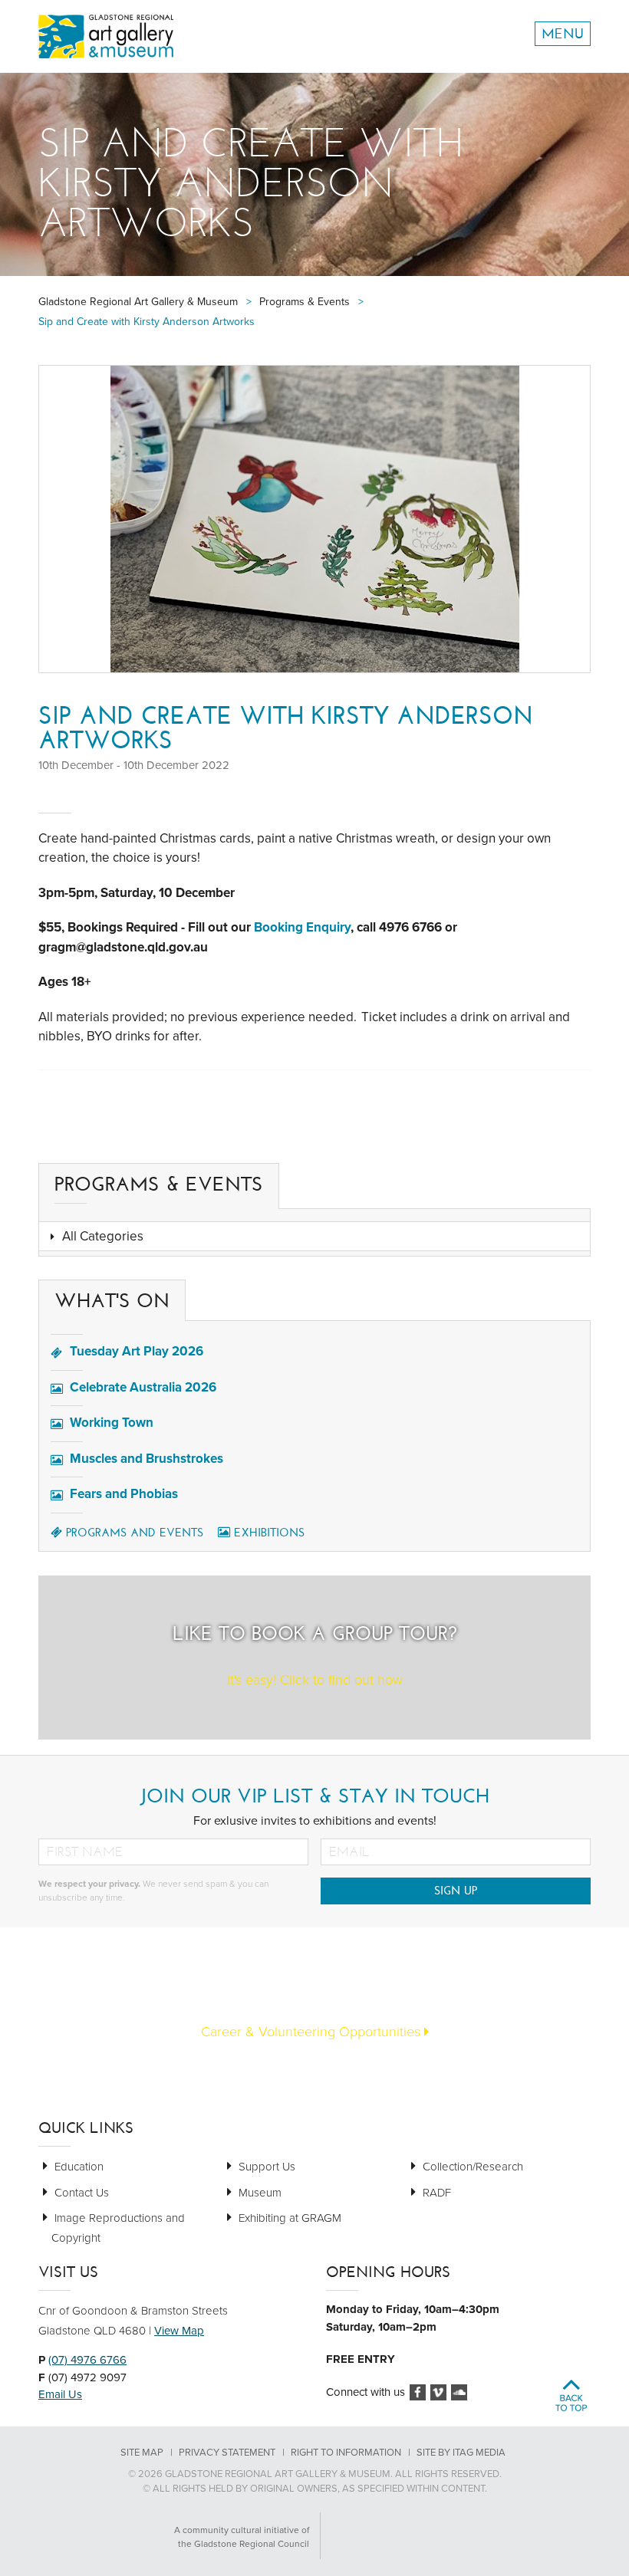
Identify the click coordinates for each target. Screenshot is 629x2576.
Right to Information (346, 2453)
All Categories (103, 1236)
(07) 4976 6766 (87, 2360)
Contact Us (82, 2193)
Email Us (60, 2394)
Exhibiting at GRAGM (290, 2218)
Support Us (267, 2167)
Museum (260, 2193)
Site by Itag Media (461, 2453)
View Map (179, 2331)
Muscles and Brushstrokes (147, 1459)
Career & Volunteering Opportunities (313, 2032)
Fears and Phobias (124, 1494)
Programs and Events (135, 1533)
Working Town (112, 1423)
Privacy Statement (227, 2453)
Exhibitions (269, 1533)
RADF (437, 2193)
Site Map (142, 2453)
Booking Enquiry (302, 927)
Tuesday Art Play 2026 (137, 1351)
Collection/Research (473, 2167)
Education (79, 2167)
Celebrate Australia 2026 (143, 1387)
